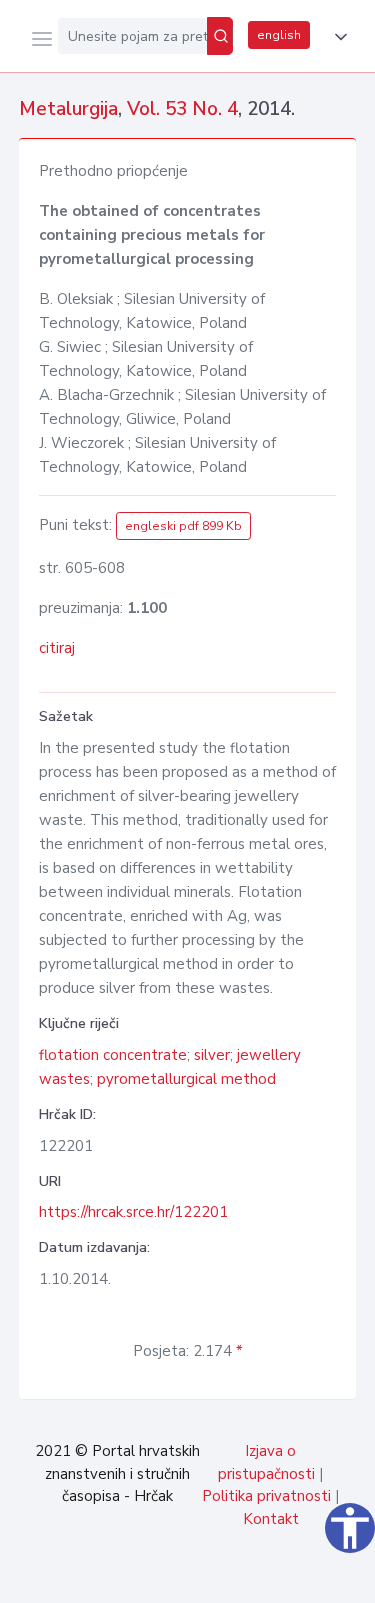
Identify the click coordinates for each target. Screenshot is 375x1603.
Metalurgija (68, 109)
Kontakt (271, 1519)
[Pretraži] (220, 36)
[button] (337, 37)
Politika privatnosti (266, 1496)
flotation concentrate (113, 1055)
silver (212, 1055)
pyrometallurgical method (186, 1079)
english (279, 35)
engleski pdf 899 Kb (183, 526)
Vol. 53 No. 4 (182, 109)
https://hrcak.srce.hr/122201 (133, 1212)
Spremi (211, 1577)
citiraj (57, 648)
